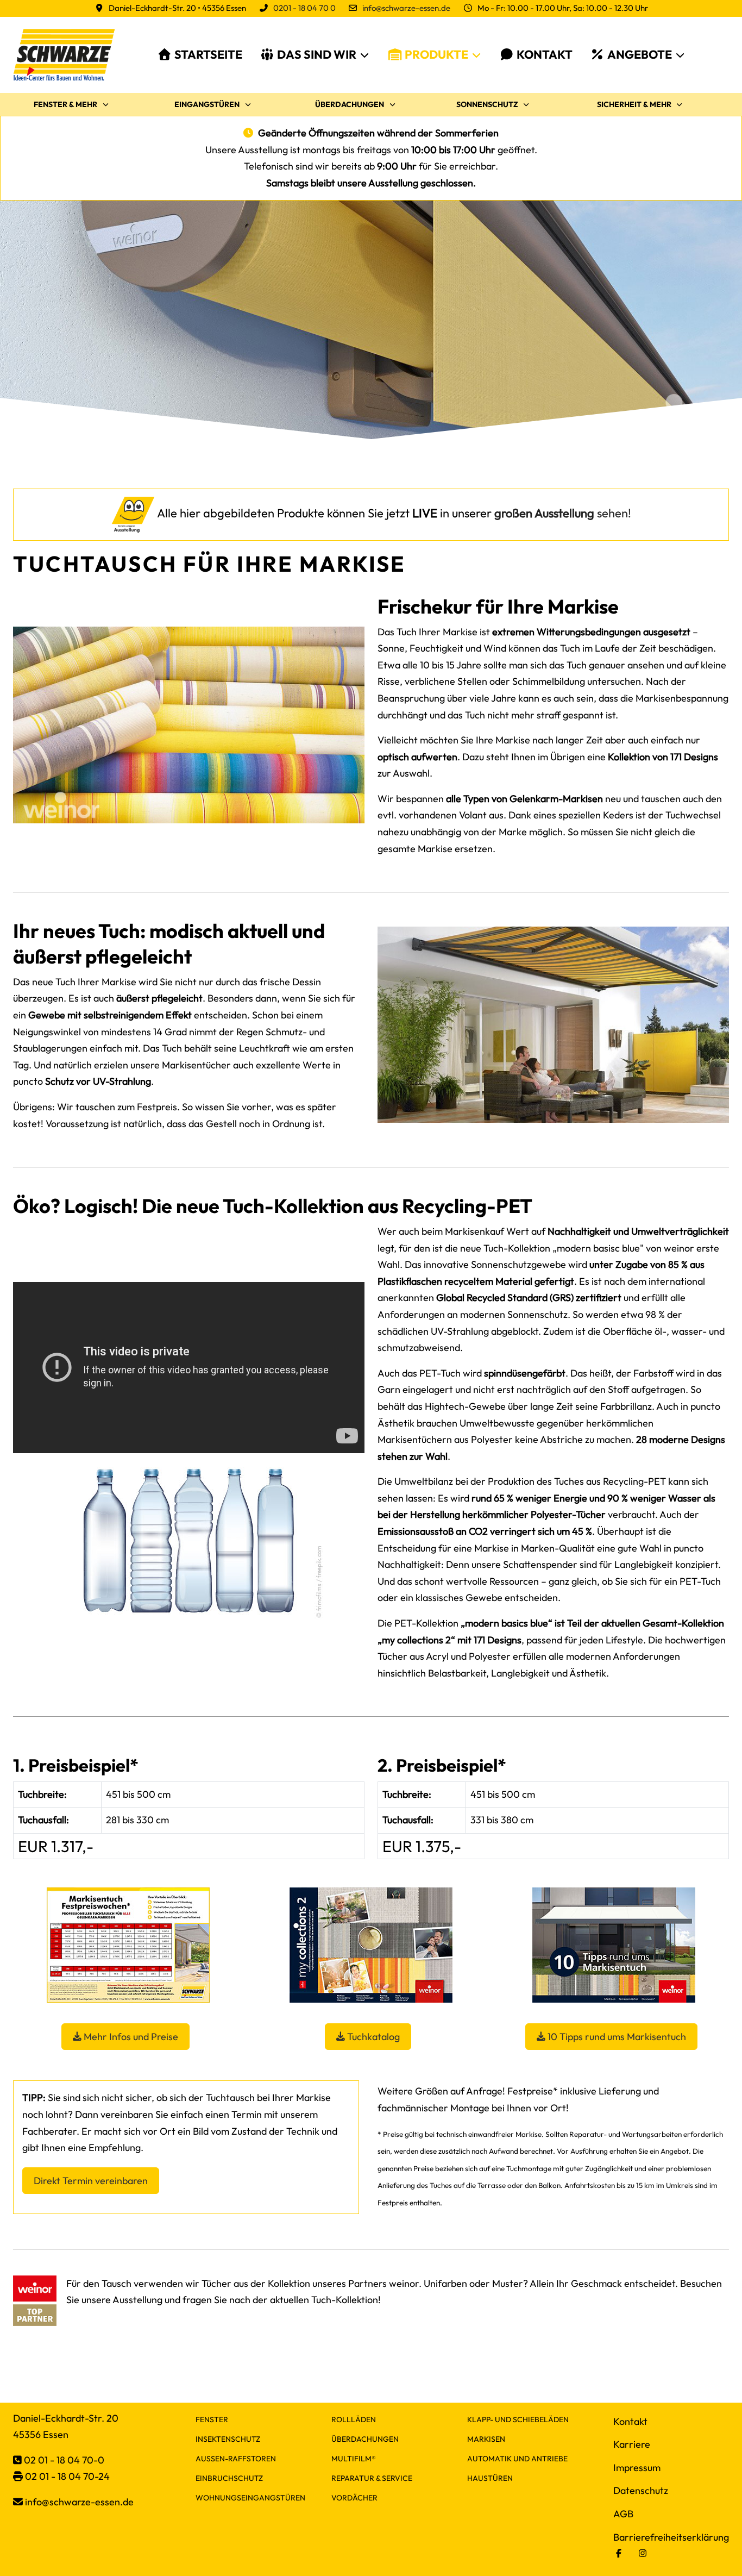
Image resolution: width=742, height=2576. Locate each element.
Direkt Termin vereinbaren (91, 2181)
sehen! (563, 513)
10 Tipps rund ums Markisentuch (616, 2037)
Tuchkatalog (372, 2037)
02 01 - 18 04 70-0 (64, 2460)
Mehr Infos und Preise (130, 2037)
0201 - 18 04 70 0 (304, 8)
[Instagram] (643, 2553)
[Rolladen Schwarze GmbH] (64, 55)
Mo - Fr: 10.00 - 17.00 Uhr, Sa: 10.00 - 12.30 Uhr (563, 8)
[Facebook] (619, 2553)
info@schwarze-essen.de (406, 8)
